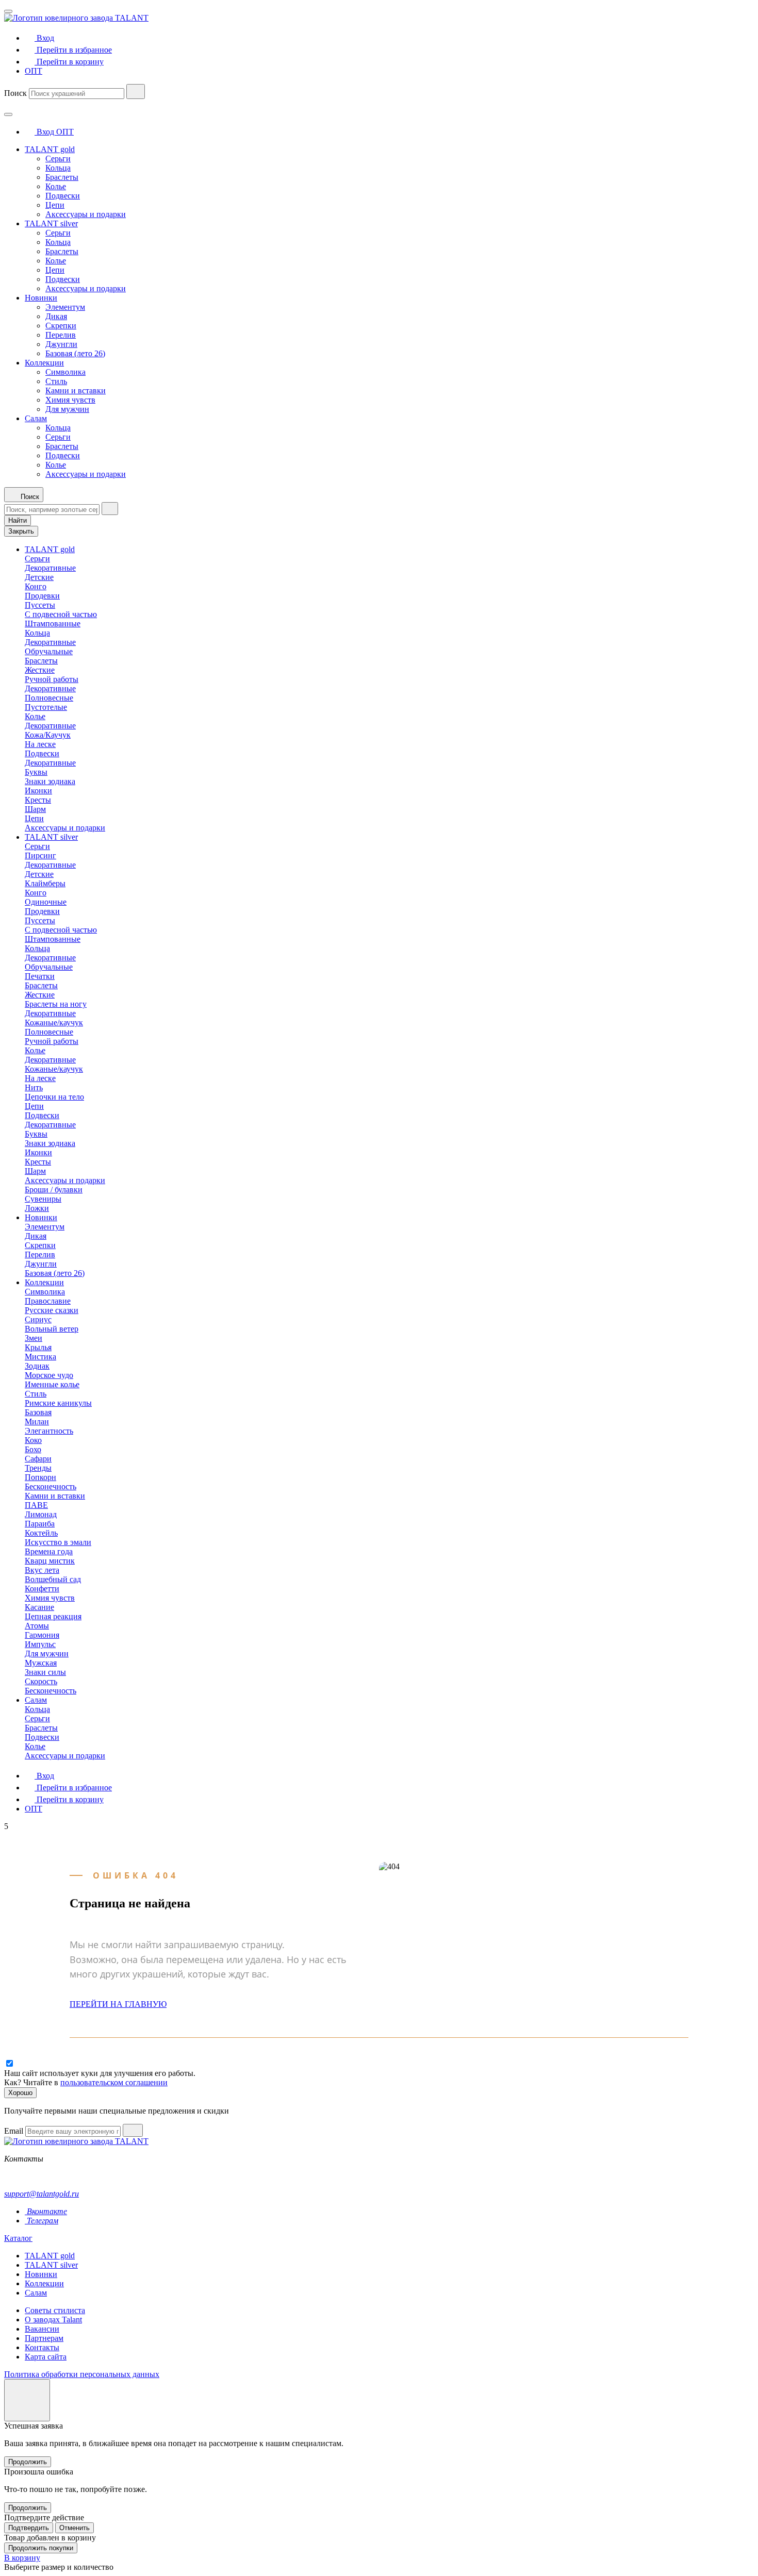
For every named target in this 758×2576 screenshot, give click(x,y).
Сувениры (43, 1199)
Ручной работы (52, 679)
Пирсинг (40, 855)
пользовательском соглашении (114, 2082)
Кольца (58, 168)
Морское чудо (49, 1375)
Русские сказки (52, 1310)
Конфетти (42, 1589)
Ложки (37, 1208)
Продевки (42, 596)
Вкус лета (42, 1570)
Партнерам (44, 2338)
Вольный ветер (52, 1329)
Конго (36, 586)
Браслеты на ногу (56, 1004)
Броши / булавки (54, 1190)
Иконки (38, 791)
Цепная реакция (53, 1616)
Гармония (42, 1635)
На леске (40, 744)
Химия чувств (70, 400)
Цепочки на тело (54, 1097)
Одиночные (46, 902)
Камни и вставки (76, 390)
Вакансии (42, 2329)
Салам (36, 418)
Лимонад (41, 1514)
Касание (39, 1607)
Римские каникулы (58, 1403)
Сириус (38, 1319)
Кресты (38, 800)
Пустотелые (46, 707)
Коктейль (41, 1533)
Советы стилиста (55, 2310)
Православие (48, 1301)
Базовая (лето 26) (75, 353)
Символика (65, 372)
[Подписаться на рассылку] (133, 2130)
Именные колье (52, 1384)
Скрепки (61, 326)
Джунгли (61, 344)
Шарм (35, 809)
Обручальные (49, 651)
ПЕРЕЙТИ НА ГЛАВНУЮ (118, 2004)
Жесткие (40, 670)
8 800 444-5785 (30, 2176)
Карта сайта (46, 2357)
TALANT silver (51, 223)
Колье (56, 186)
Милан (37, 1422)
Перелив (61, 335)
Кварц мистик (50, 1561)
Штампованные (53, 624)
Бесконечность (51, 1486)
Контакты (42, 2347)
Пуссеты (40, 605)
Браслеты (62, 177)
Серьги (58, 159)
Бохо (33, 1449)
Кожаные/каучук (54, 1023)
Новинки (41, 298)
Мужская (41, 1663)
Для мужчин (67, 409)
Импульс (40, 1644)
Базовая (38, 1412)
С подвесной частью (61, 614)
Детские (39, 577)
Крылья (38, 1347)
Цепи (55, 205)
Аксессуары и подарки (86, 214)
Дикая (56, 316)
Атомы (37, 1626)
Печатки (40, 976)
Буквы (36, 772)
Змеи (34, 1338)
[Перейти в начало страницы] (27, 2400)
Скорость (41, 1681)
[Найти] (136, 92)
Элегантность (49, 1431)
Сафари (38, 1459)
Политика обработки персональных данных (82, 2374)
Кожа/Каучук (48, 735)
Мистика (40, 1357)
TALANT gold (50, 149)
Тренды (38, 1468)
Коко (33, 1440)
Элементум (65, 307)
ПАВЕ (36, 1505)
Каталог (18, 2238)
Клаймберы (45, 883)
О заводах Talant (53, 2320)
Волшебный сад (53, 1579)
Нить (34, 1087)
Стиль (56, 381)
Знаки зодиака (50, 781)
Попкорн (40, 1477)
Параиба (40, 1524)
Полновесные (49, 698)
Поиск (15, 93)
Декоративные (50, 568)
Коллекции (44, 363)
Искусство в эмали (58, 1542)
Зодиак (37, 1366)
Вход (45, 132)
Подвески (63, 196)
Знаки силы (45, 1672)
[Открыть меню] (8, 11)
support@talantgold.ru (42, 2194)
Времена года (49, 1551)
